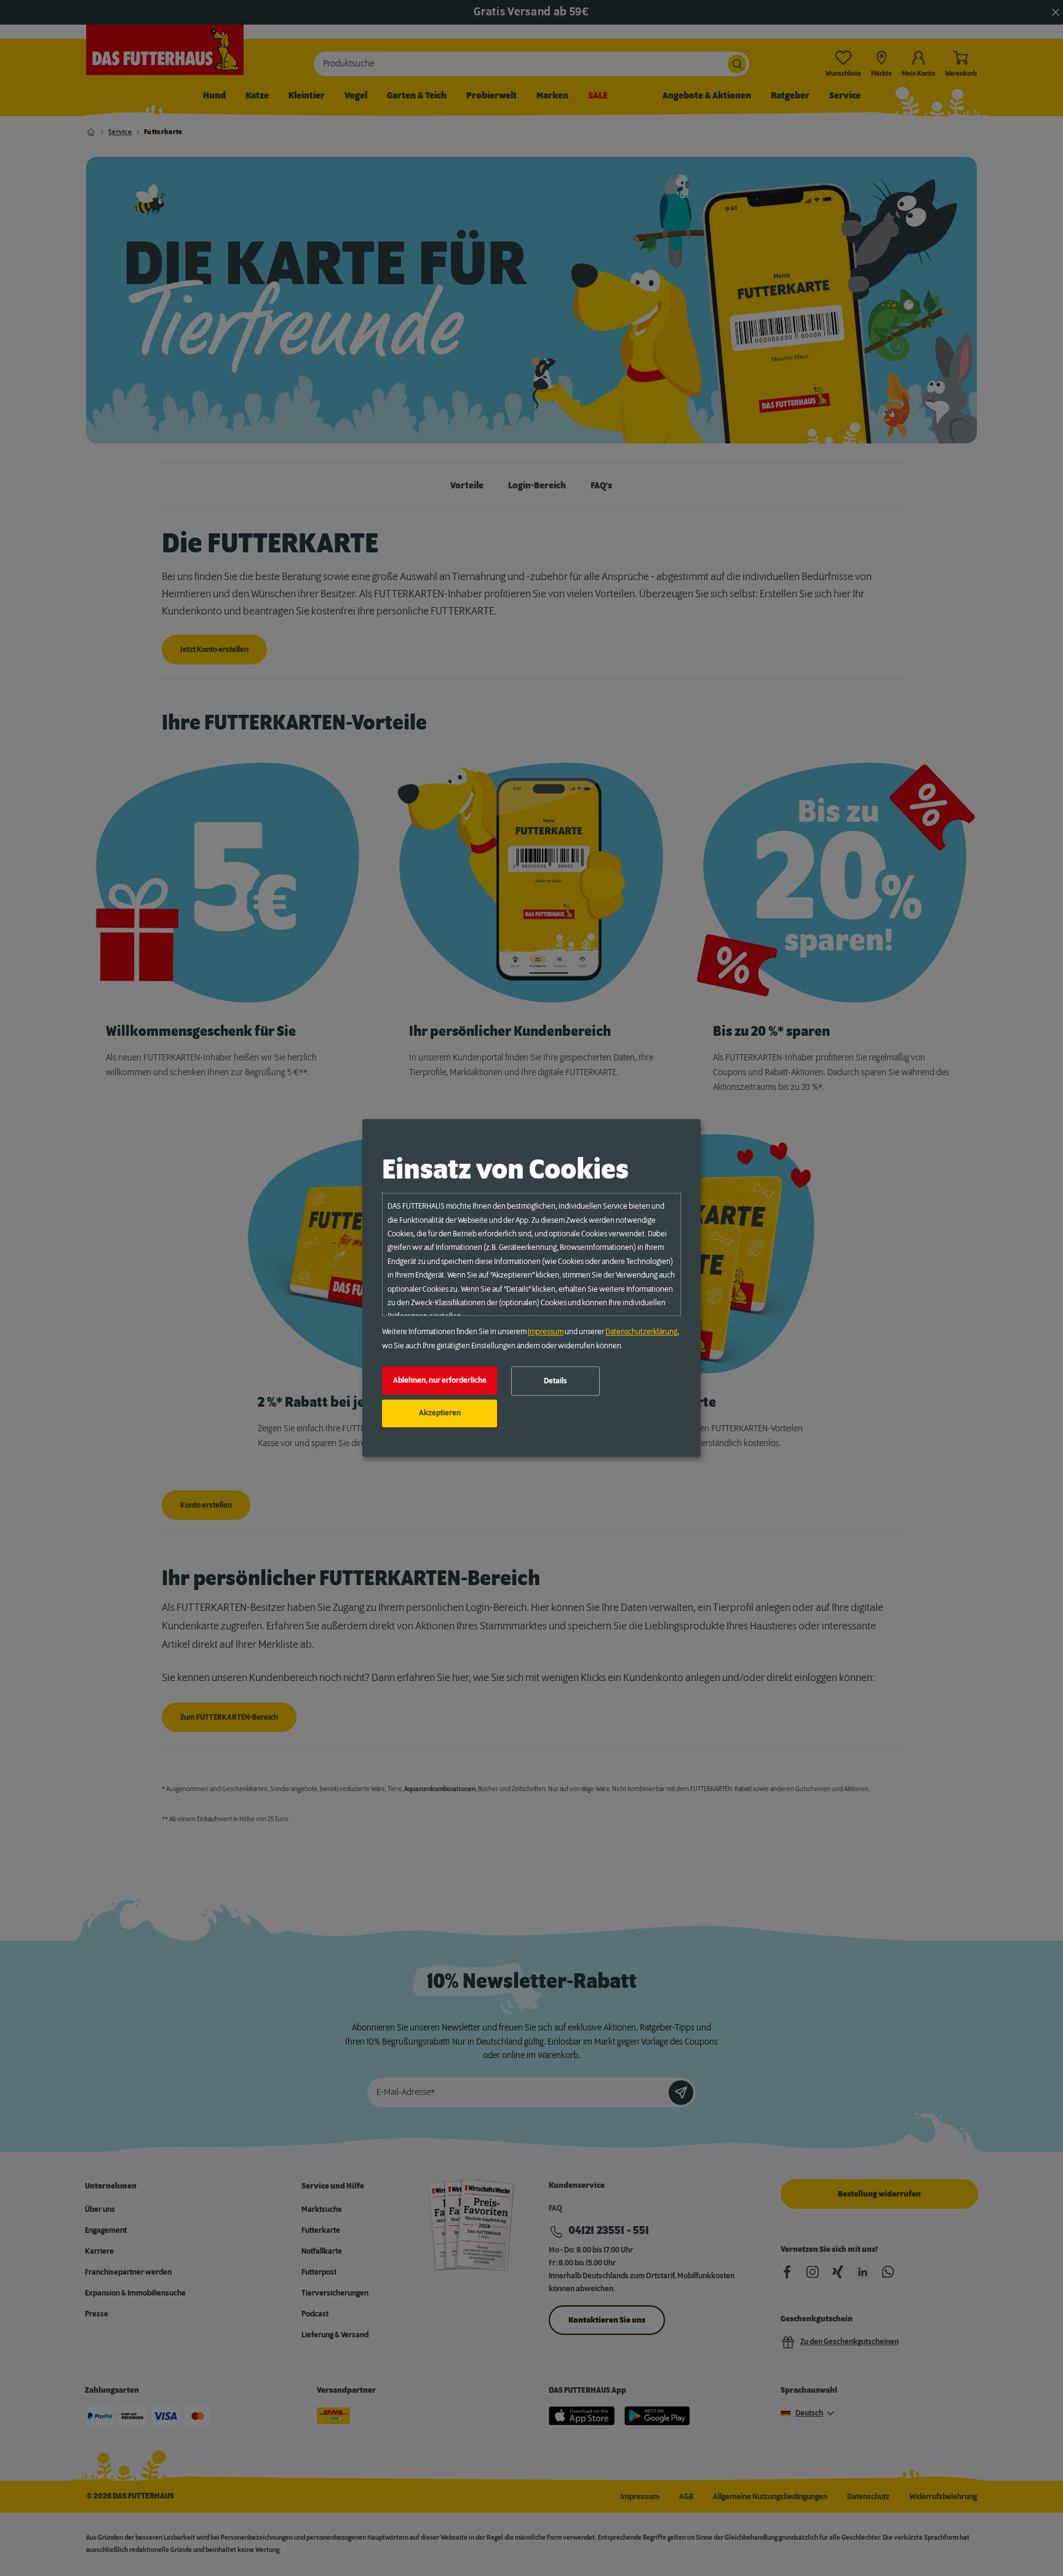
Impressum (546, 1332)
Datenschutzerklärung (641, 1332)
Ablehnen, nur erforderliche (440, 1380)
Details (555, 1381)
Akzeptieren (440, 1413)
